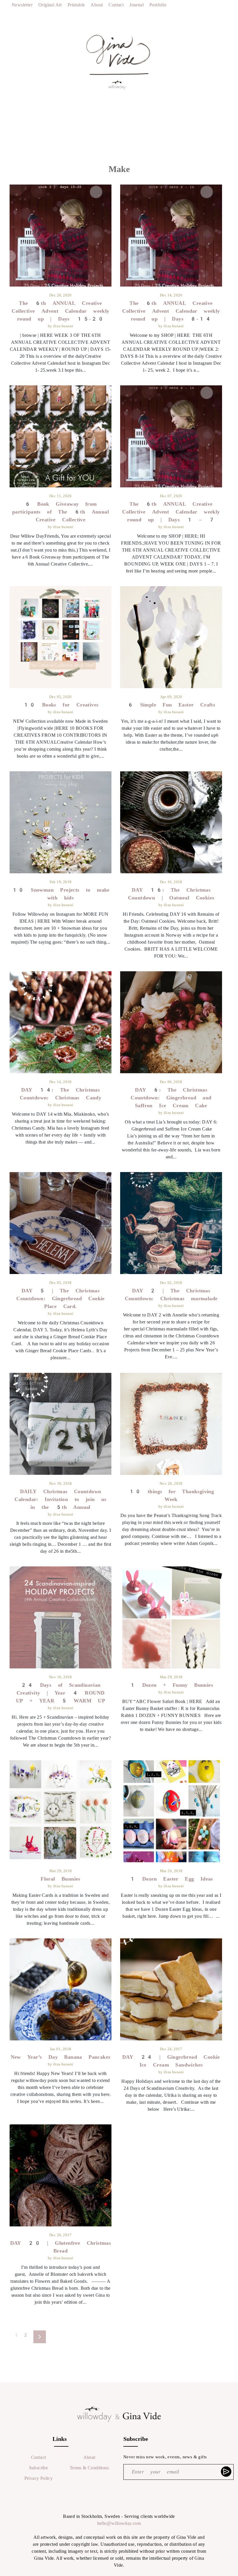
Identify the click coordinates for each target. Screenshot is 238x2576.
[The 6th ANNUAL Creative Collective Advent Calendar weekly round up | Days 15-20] (61, 236)
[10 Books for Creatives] (61, 637)
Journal (137, 5)
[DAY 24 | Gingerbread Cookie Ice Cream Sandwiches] (171, 1989)
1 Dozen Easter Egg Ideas (171, 1879)
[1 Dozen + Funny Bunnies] (171, 1617)
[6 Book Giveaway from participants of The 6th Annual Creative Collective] (61, 436)
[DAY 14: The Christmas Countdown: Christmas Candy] (61, 1022)
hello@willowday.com (119, 2523)
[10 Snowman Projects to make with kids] (61, 822)
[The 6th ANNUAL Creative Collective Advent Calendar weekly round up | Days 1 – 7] (171, 436)
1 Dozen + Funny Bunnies (171, 1685)
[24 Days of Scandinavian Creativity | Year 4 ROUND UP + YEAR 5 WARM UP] (61, 1617)
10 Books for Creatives (61, 705)
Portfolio (158, 5)
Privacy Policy (39, 2478)
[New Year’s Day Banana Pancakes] (61, 1989)
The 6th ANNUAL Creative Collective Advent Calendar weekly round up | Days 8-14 (171, 311)
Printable (76, 5)
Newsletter (22, 5)
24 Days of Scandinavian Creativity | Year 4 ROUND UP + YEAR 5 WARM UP (61, 1693)
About (97, 5)
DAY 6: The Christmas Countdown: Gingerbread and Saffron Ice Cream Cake (171, 1098)
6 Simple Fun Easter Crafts (171, 705)
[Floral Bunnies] (61, 1811)
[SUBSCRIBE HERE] (227, 2471)
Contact (116, 5)
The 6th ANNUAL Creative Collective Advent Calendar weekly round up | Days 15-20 (60, 311)
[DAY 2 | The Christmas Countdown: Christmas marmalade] (171, 1223)
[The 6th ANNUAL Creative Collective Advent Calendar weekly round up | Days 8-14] (171, 236)
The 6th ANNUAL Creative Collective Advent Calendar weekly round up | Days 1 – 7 (171, 512)
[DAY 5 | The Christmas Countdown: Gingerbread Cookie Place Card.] (61, 1223)
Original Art (50, 5)
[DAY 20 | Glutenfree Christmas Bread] (61, 2175)
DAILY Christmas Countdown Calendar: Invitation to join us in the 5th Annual (60, 1499)
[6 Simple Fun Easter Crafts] (171, 637)
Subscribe (39, 2468)
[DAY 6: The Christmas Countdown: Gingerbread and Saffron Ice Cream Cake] (171, 1022)
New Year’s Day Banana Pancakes (61, 2057)
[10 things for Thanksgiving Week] (171, 1424)
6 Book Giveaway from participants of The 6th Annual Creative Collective (61, 512)
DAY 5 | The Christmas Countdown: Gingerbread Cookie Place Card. (61, 1298)
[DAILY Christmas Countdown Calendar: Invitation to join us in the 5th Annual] (61, 1424)
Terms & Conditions (89, 2468)
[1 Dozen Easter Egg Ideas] (171, 1811)
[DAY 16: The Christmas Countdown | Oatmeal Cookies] (171, 822)
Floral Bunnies (61, 1879)
